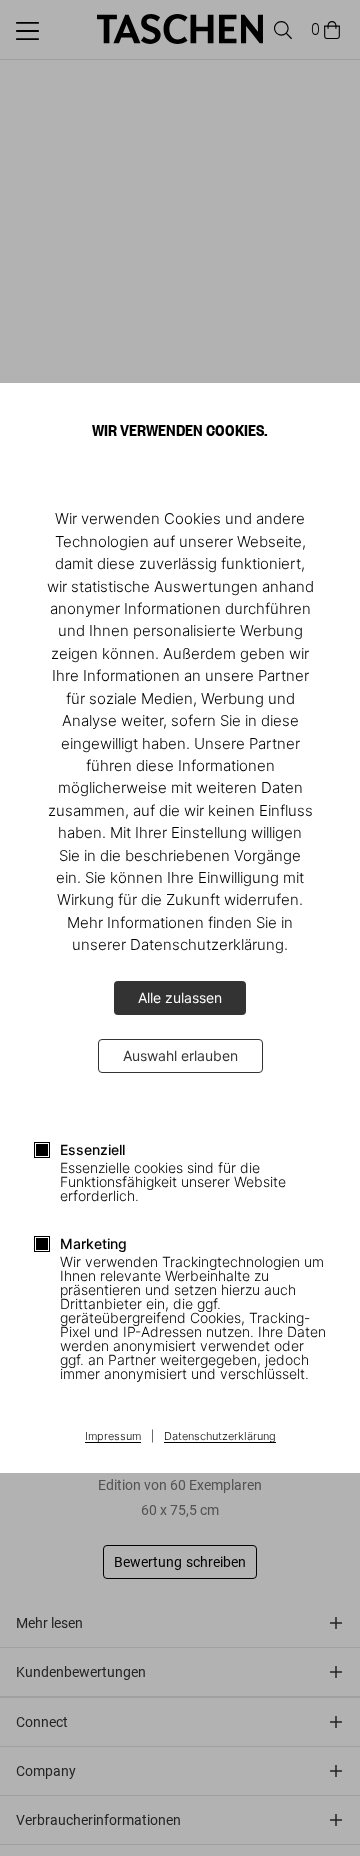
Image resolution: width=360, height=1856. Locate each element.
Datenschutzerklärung (220, 1437)
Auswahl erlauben (180, 1055)
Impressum (113, 1437)
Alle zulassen (180, 997)
